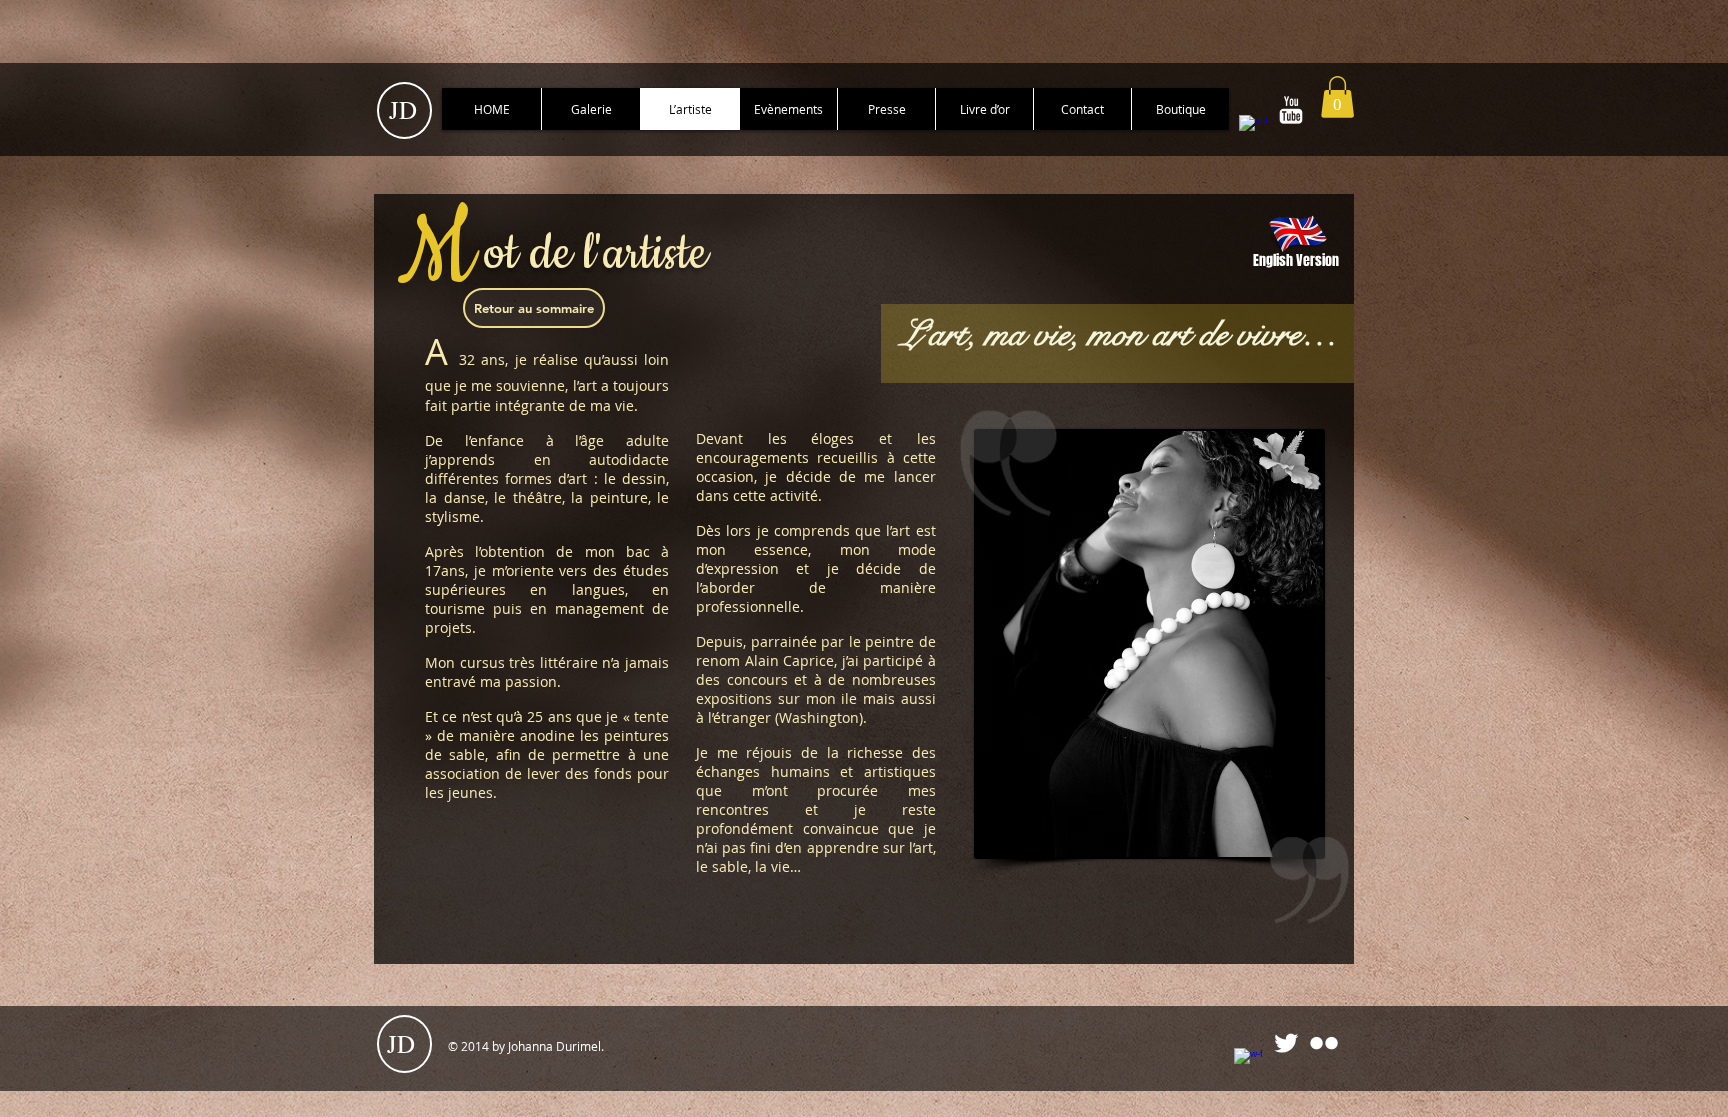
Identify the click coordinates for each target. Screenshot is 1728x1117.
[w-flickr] (1324, 1043)
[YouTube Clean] (1291, 110)
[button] (1337, 97)
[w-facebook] (1253, 129)
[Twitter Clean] (1286, 1043)
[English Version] (1298, 231)
